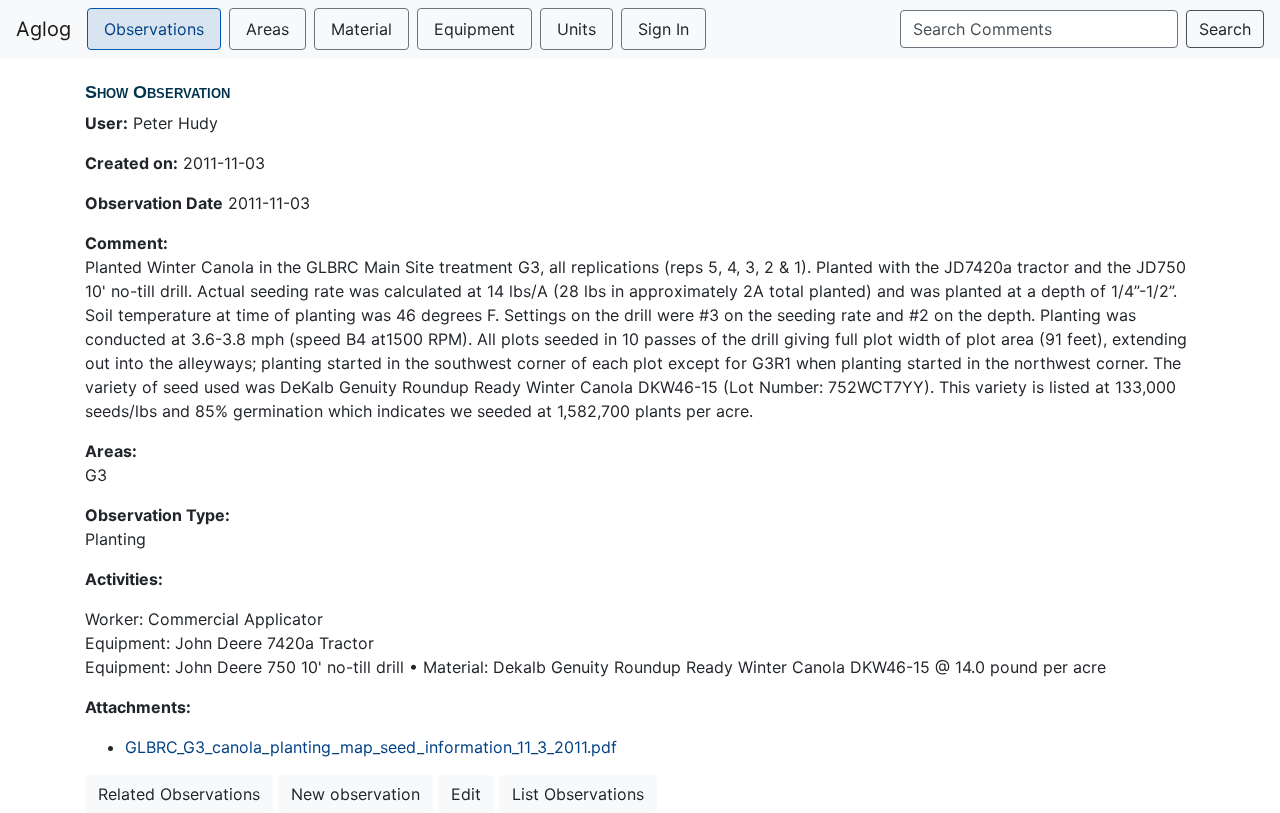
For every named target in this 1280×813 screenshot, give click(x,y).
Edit (466, 794)
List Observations (578, 794)
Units (576, 29)
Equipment (474, 29)
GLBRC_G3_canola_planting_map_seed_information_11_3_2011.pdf (371, 747)
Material (361, 29)
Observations (154, 29)
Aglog (43, 29)
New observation (355, 794)
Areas (267, 29)
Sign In (663, 29)
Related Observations (179, 794)
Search (1225, 29)
